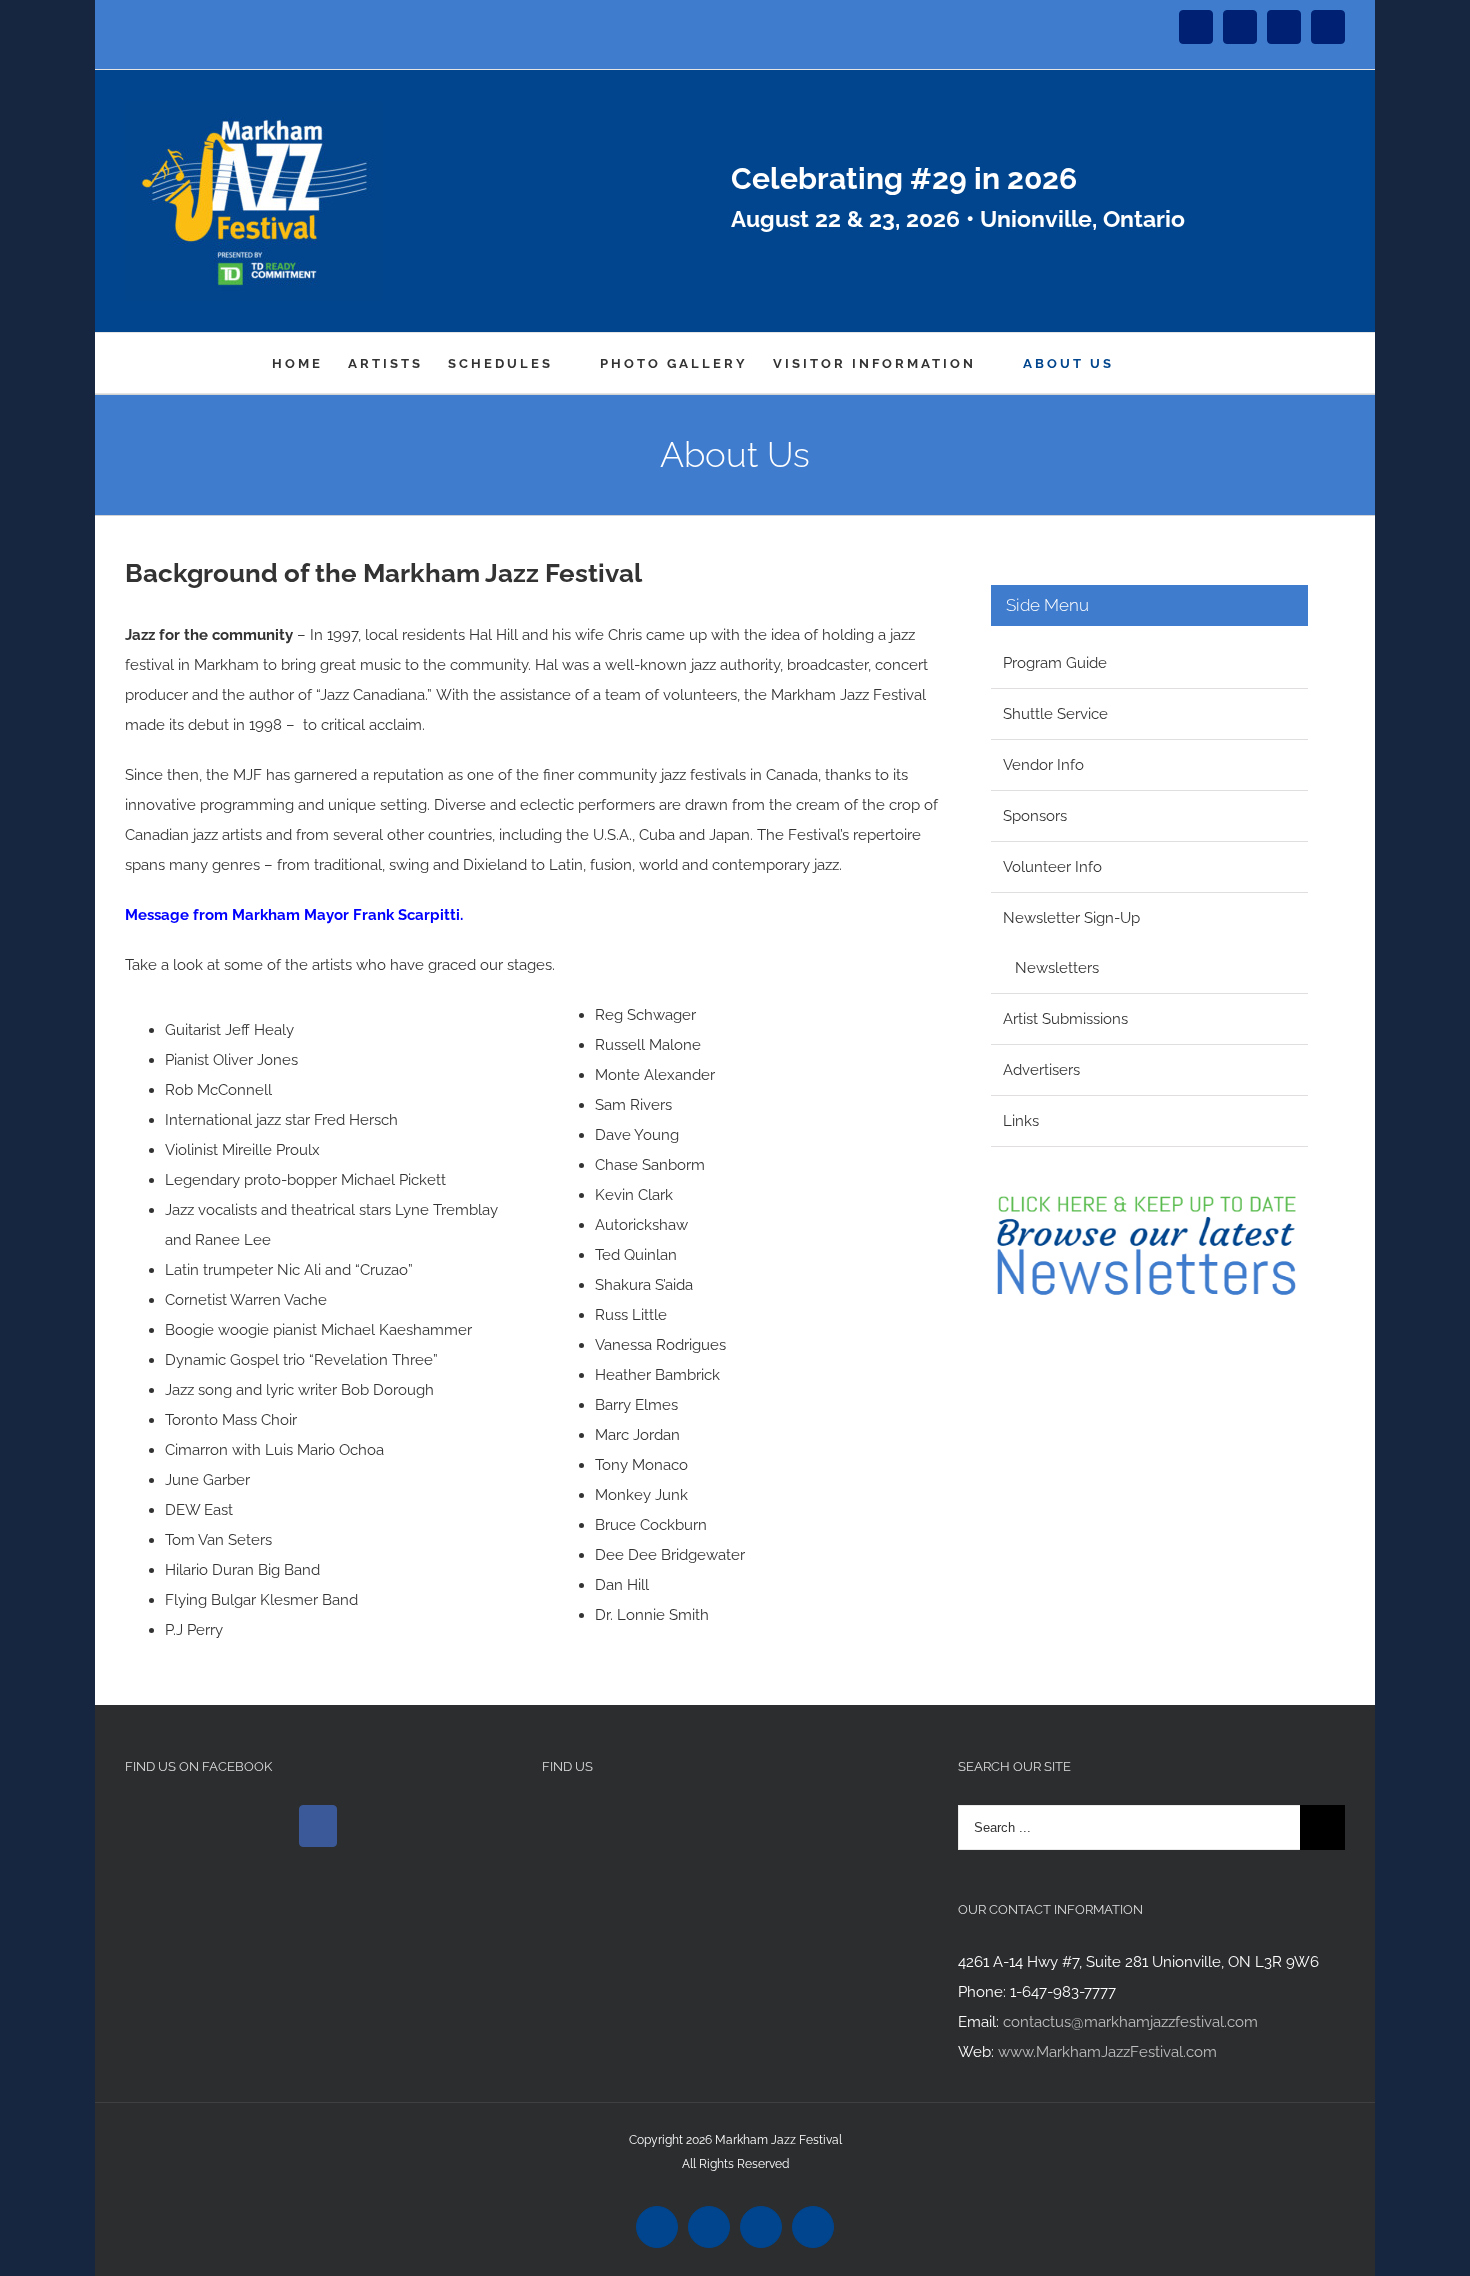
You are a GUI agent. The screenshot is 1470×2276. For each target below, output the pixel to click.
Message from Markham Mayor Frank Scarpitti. (294, 915)
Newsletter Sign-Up (1071, 918)
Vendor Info (1043, 765)
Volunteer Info (1052, 867)
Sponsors (1035, 816)
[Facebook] (318, 1826)
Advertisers (1041, 1070)
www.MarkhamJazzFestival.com (1107, 2052)
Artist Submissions (1065, 1019)
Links (1021, 1121)
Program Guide (1055, 663)
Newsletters (1057, 968)
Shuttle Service (1055, 714)
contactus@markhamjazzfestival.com (1130, 2022)
